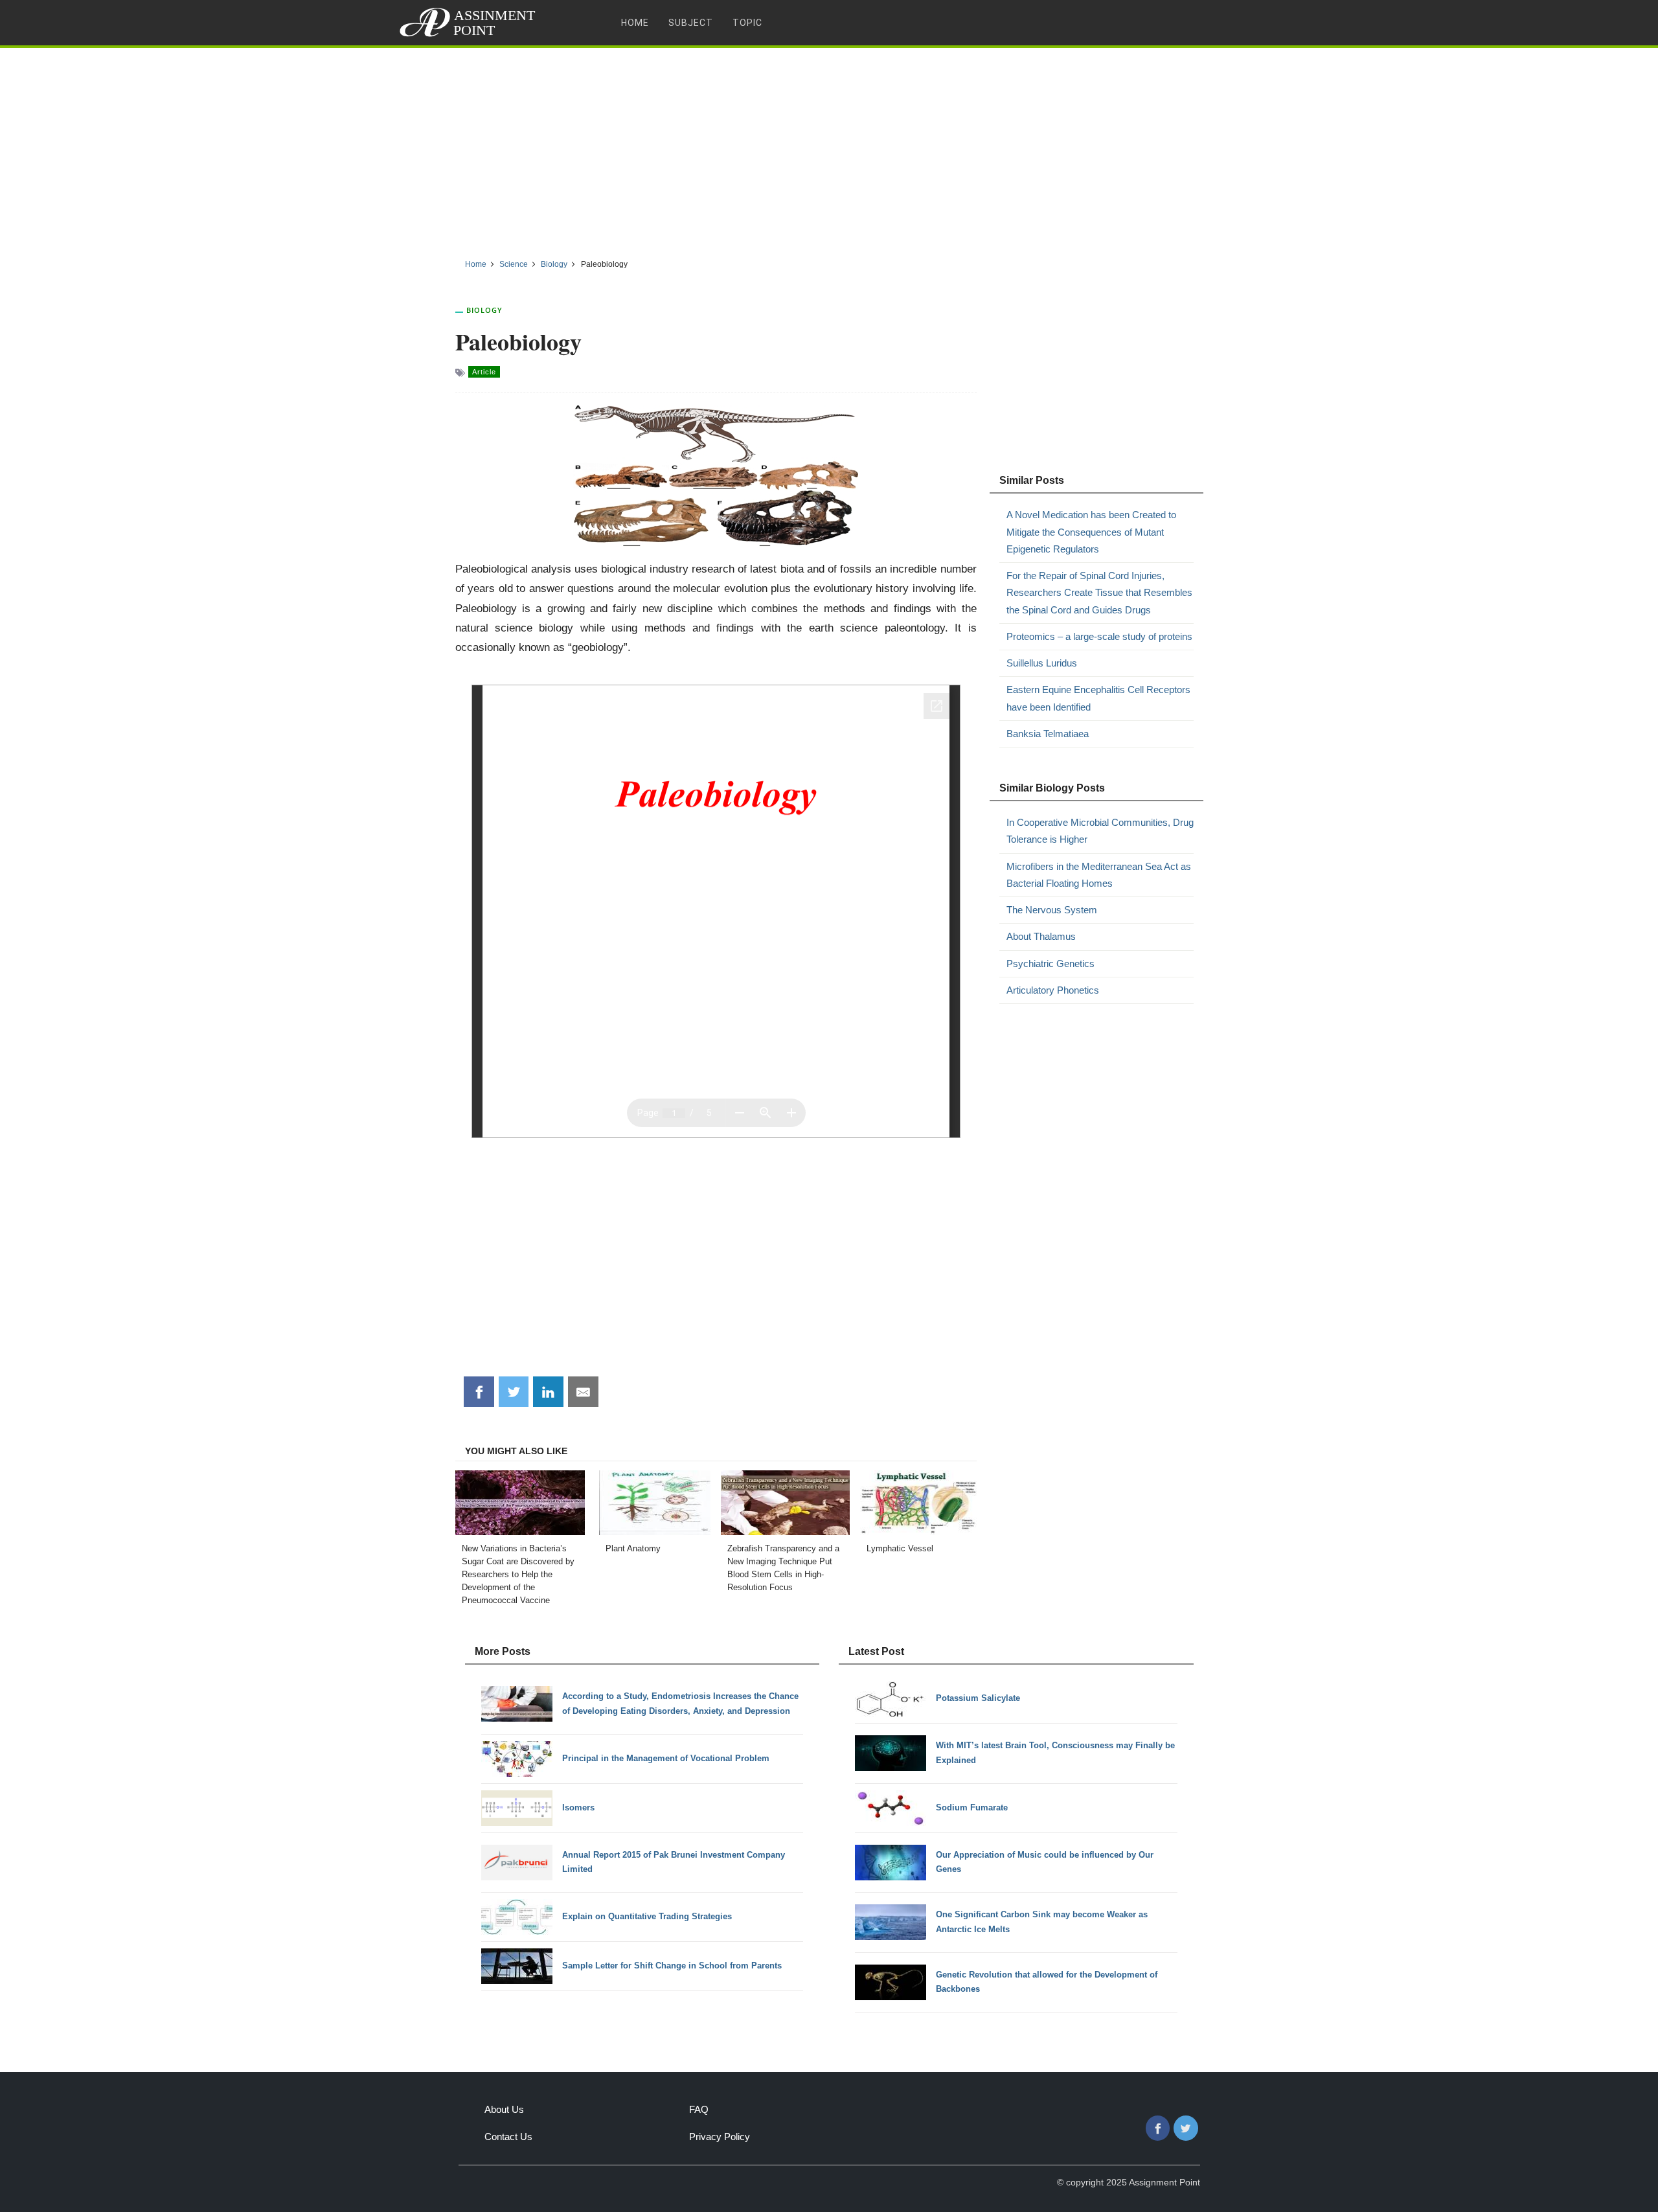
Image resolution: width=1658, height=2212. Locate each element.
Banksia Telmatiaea (1048, 734)
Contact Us (508, 2137)
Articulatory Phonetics (1053, 990)
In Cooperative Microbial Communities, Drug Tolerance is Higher (1100, 831)
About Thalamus (1041, 936)
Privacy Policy (720, 2137)
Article (484, 372)
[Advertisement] (829, 148)
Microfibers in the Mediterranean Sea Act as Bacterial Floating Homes (1099, 875)
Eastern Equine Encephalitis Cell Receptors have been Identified (1098, 698)
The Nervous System (1052, 910)
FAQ (699, 2109)
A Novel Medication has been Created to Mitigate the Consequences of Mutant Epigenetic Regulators (1091, 532)
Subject (691, 23)
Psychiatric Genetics (1050, 963)
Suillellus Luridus (1042, 663)
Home (635, 23)
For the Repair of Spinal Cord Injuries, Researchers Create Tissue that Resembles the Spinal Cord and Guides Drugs (1099, 593)
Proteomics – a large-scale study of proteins (1099, 636)
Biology (484, 310)
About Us (504, 2109)
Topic (747, 23)
